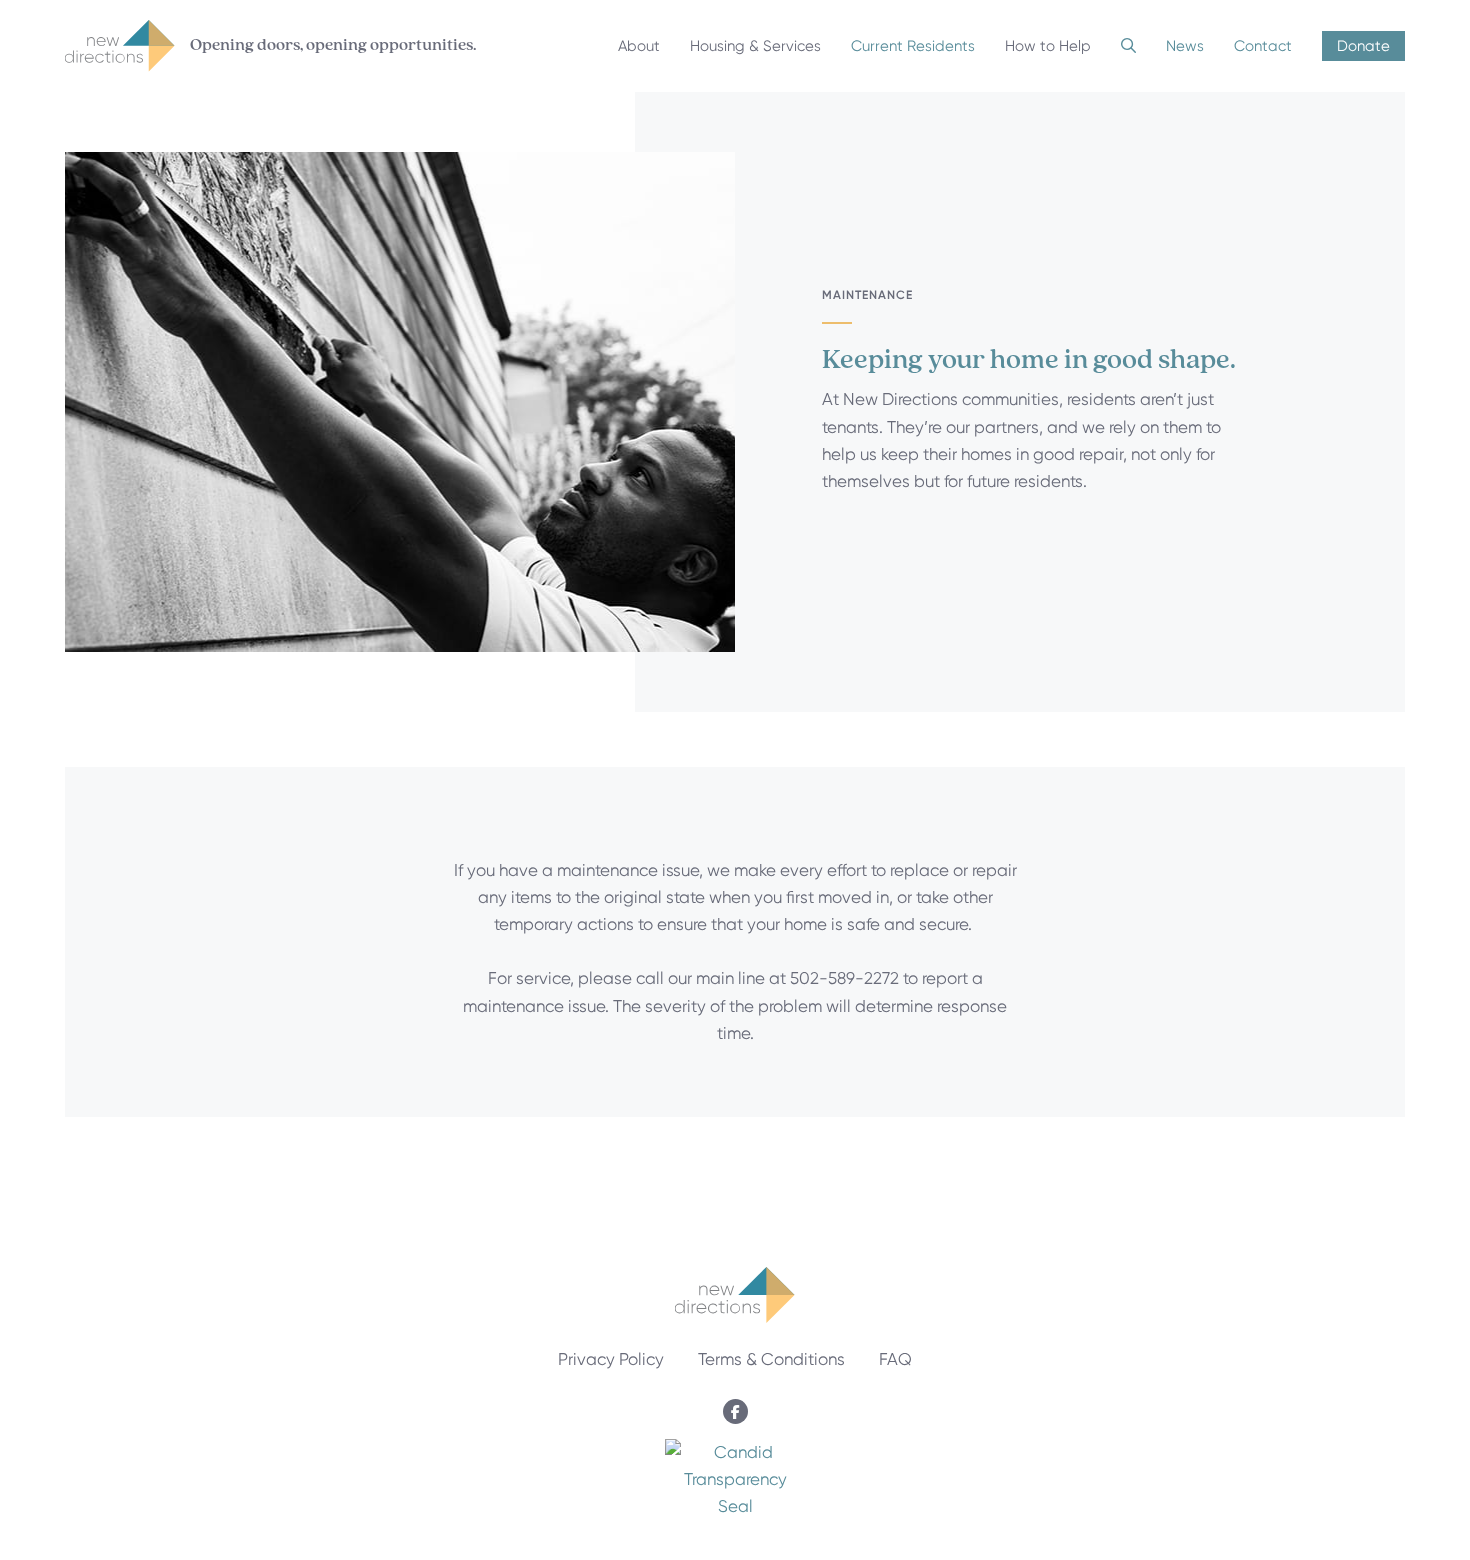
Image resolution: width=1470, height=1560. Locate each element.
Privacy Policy (611, 1359)
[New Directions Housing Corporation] (735, 1506)
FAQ (895, 1359)
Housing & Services (755, 46)
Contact (1263, 46)
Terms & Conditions (771, 1359)
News (1185, 46)
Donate (1363, 46)
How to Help (1048, 46)
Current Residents (913, 46)
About (639, 46)
